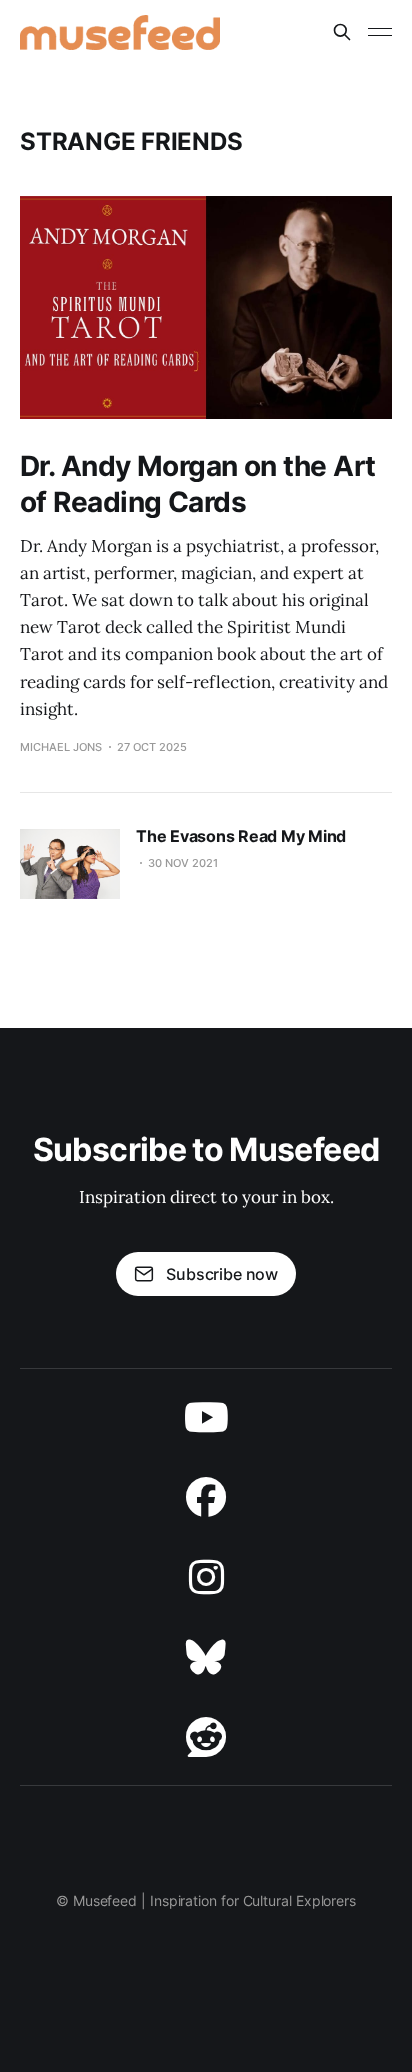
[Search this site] (342, 32)
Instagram (206, 1577)
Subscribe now (222, 1274)
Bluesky (206, 1657)
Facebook (206, 1497)
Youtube (206, 1417)
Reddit (206, 1737)
